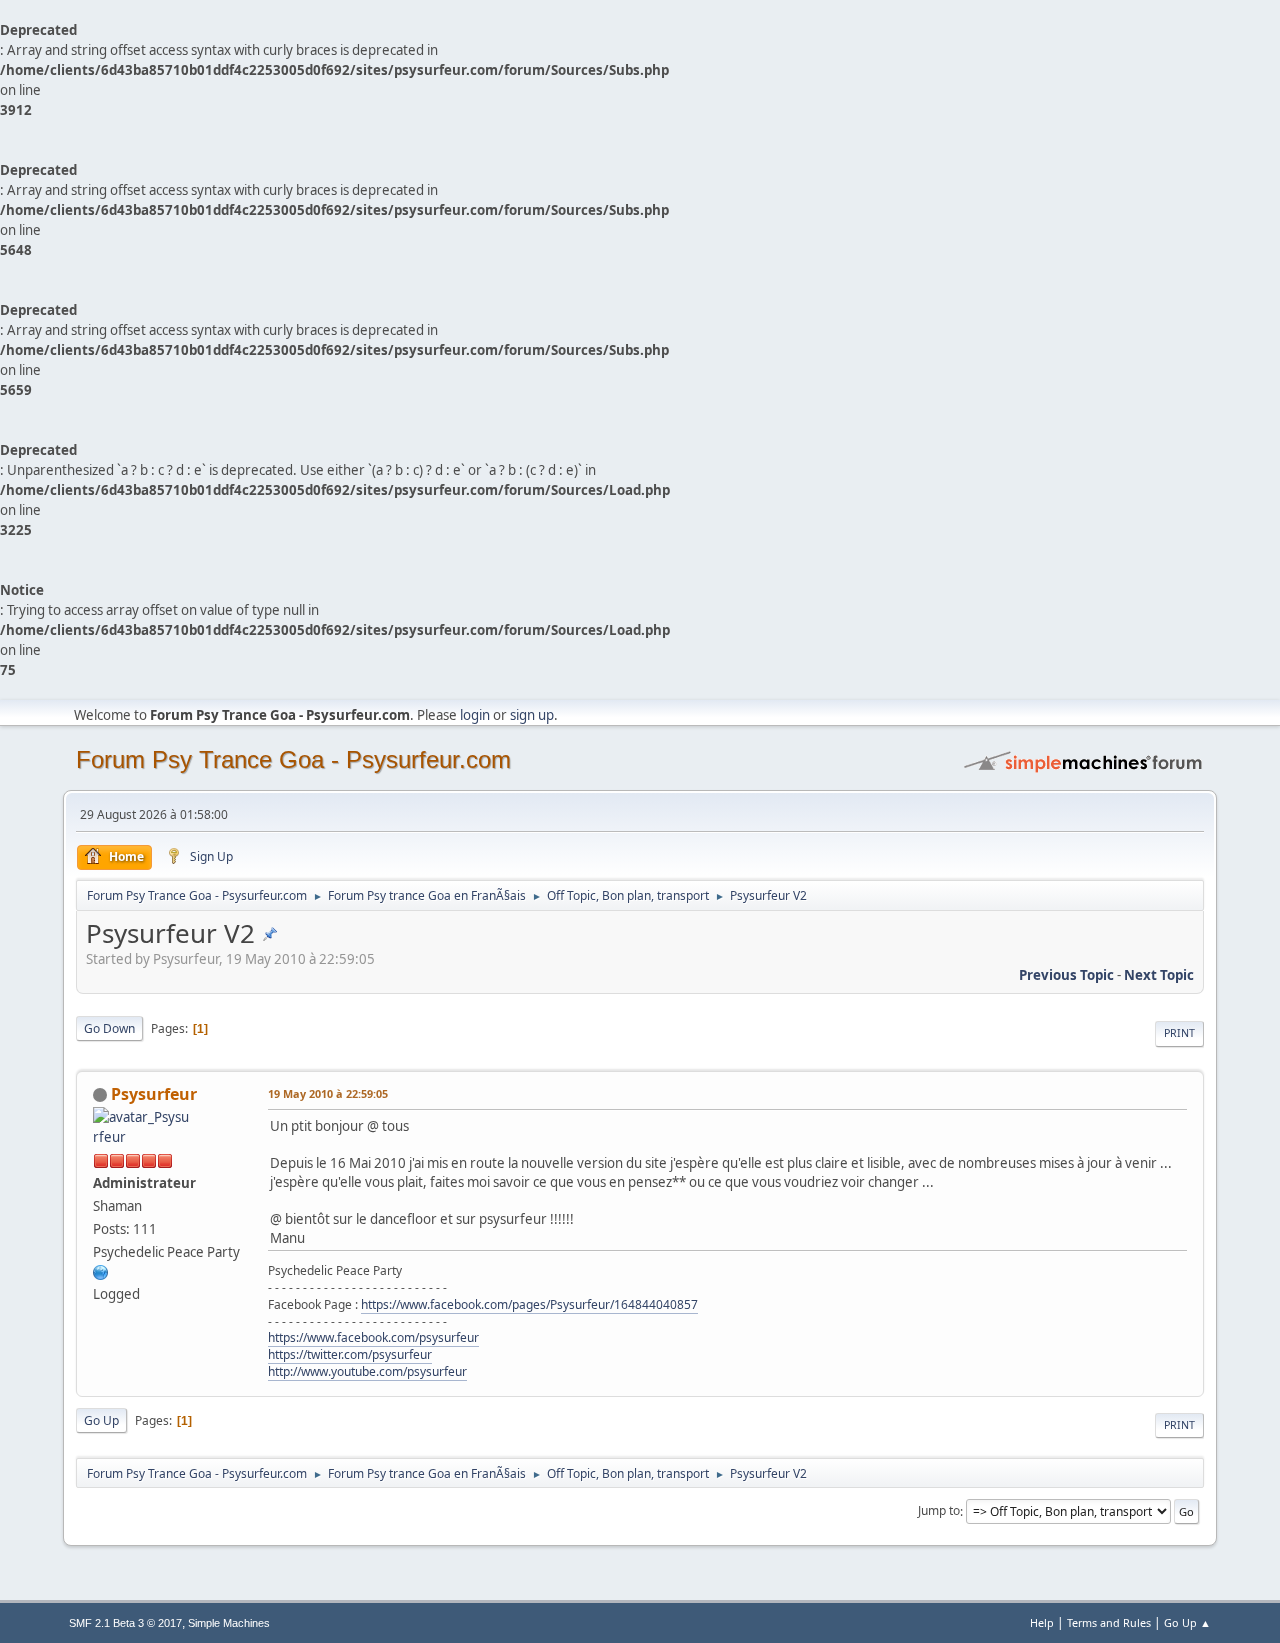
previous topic (1066, 975)
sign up (532, 715)
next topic (1159, 975)
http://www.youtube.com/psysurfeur (367, 1371)
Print (1179, 1033)
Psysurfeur (154, 1094)
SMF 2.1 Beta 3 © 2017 (125, 1623)
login (475, 715)
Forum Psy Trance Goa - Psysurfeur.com (293, 759)
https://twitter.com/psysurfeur (350, 1354)
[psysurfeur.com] (101, 1271)
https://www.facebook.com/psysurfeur (373, 1337)
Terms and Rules (1109, 1622)
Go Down (109, 1028)
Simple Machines (229, 1623)
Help (1042, 1622)
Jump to (939, 1511)
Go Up (101, 1420)
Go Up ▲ (1187, 1622)
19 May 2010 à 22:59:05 (328, 1093)
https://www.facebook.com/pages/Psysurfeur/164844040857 (529, 1304)
